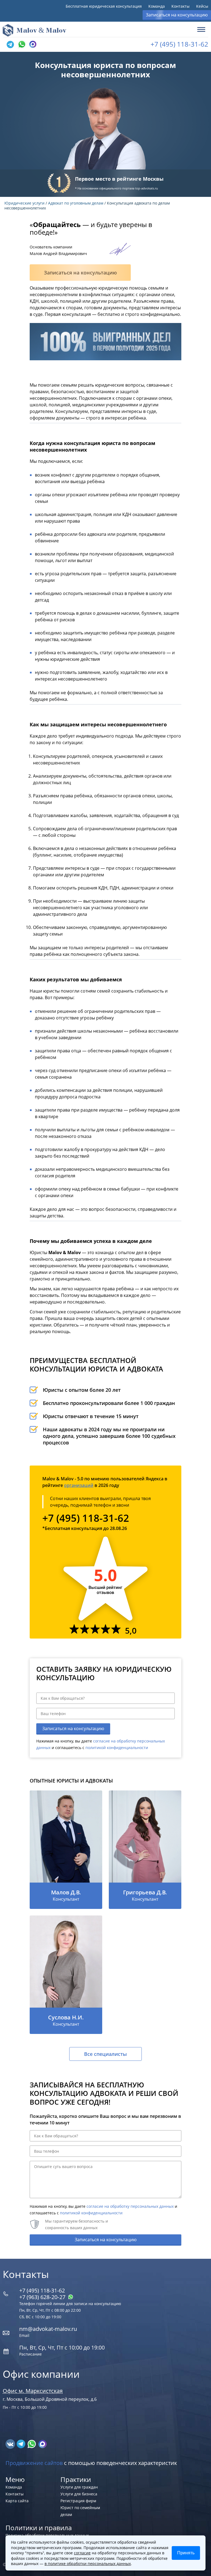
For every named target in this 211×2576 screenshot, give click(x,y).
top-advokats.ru (147, 188)
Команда (157, 6)
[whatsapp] (32, 2444)
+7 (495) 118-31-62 (179, 44)
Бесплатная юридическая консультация (104, 6)
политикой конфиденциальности (117, 1748)
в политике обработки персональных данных (88, 2564)
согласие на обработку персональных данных (130, 2206)
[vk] (11, 2444)
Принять (186, 2553)
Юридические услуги (24, 203)
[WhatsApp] (21, 44)
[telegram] (10, 44)
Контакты (181, 6)
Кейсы (202, 6)
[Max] (32, 44)
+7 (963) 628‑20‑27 (43, 2297)
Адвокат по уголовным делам (76, 203)
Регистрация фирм (78, 2501)
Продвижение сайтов (34, 2463)
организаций (79, 1485)
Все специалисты (105, 2054)
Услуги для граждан (79, 2487)
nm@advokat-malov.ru (48, 2329)
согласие (82, 2553)
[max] (42, 2444)
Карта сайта (17, 2501)
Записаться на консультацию (177, 15)
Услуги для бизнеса (79, 2494)
